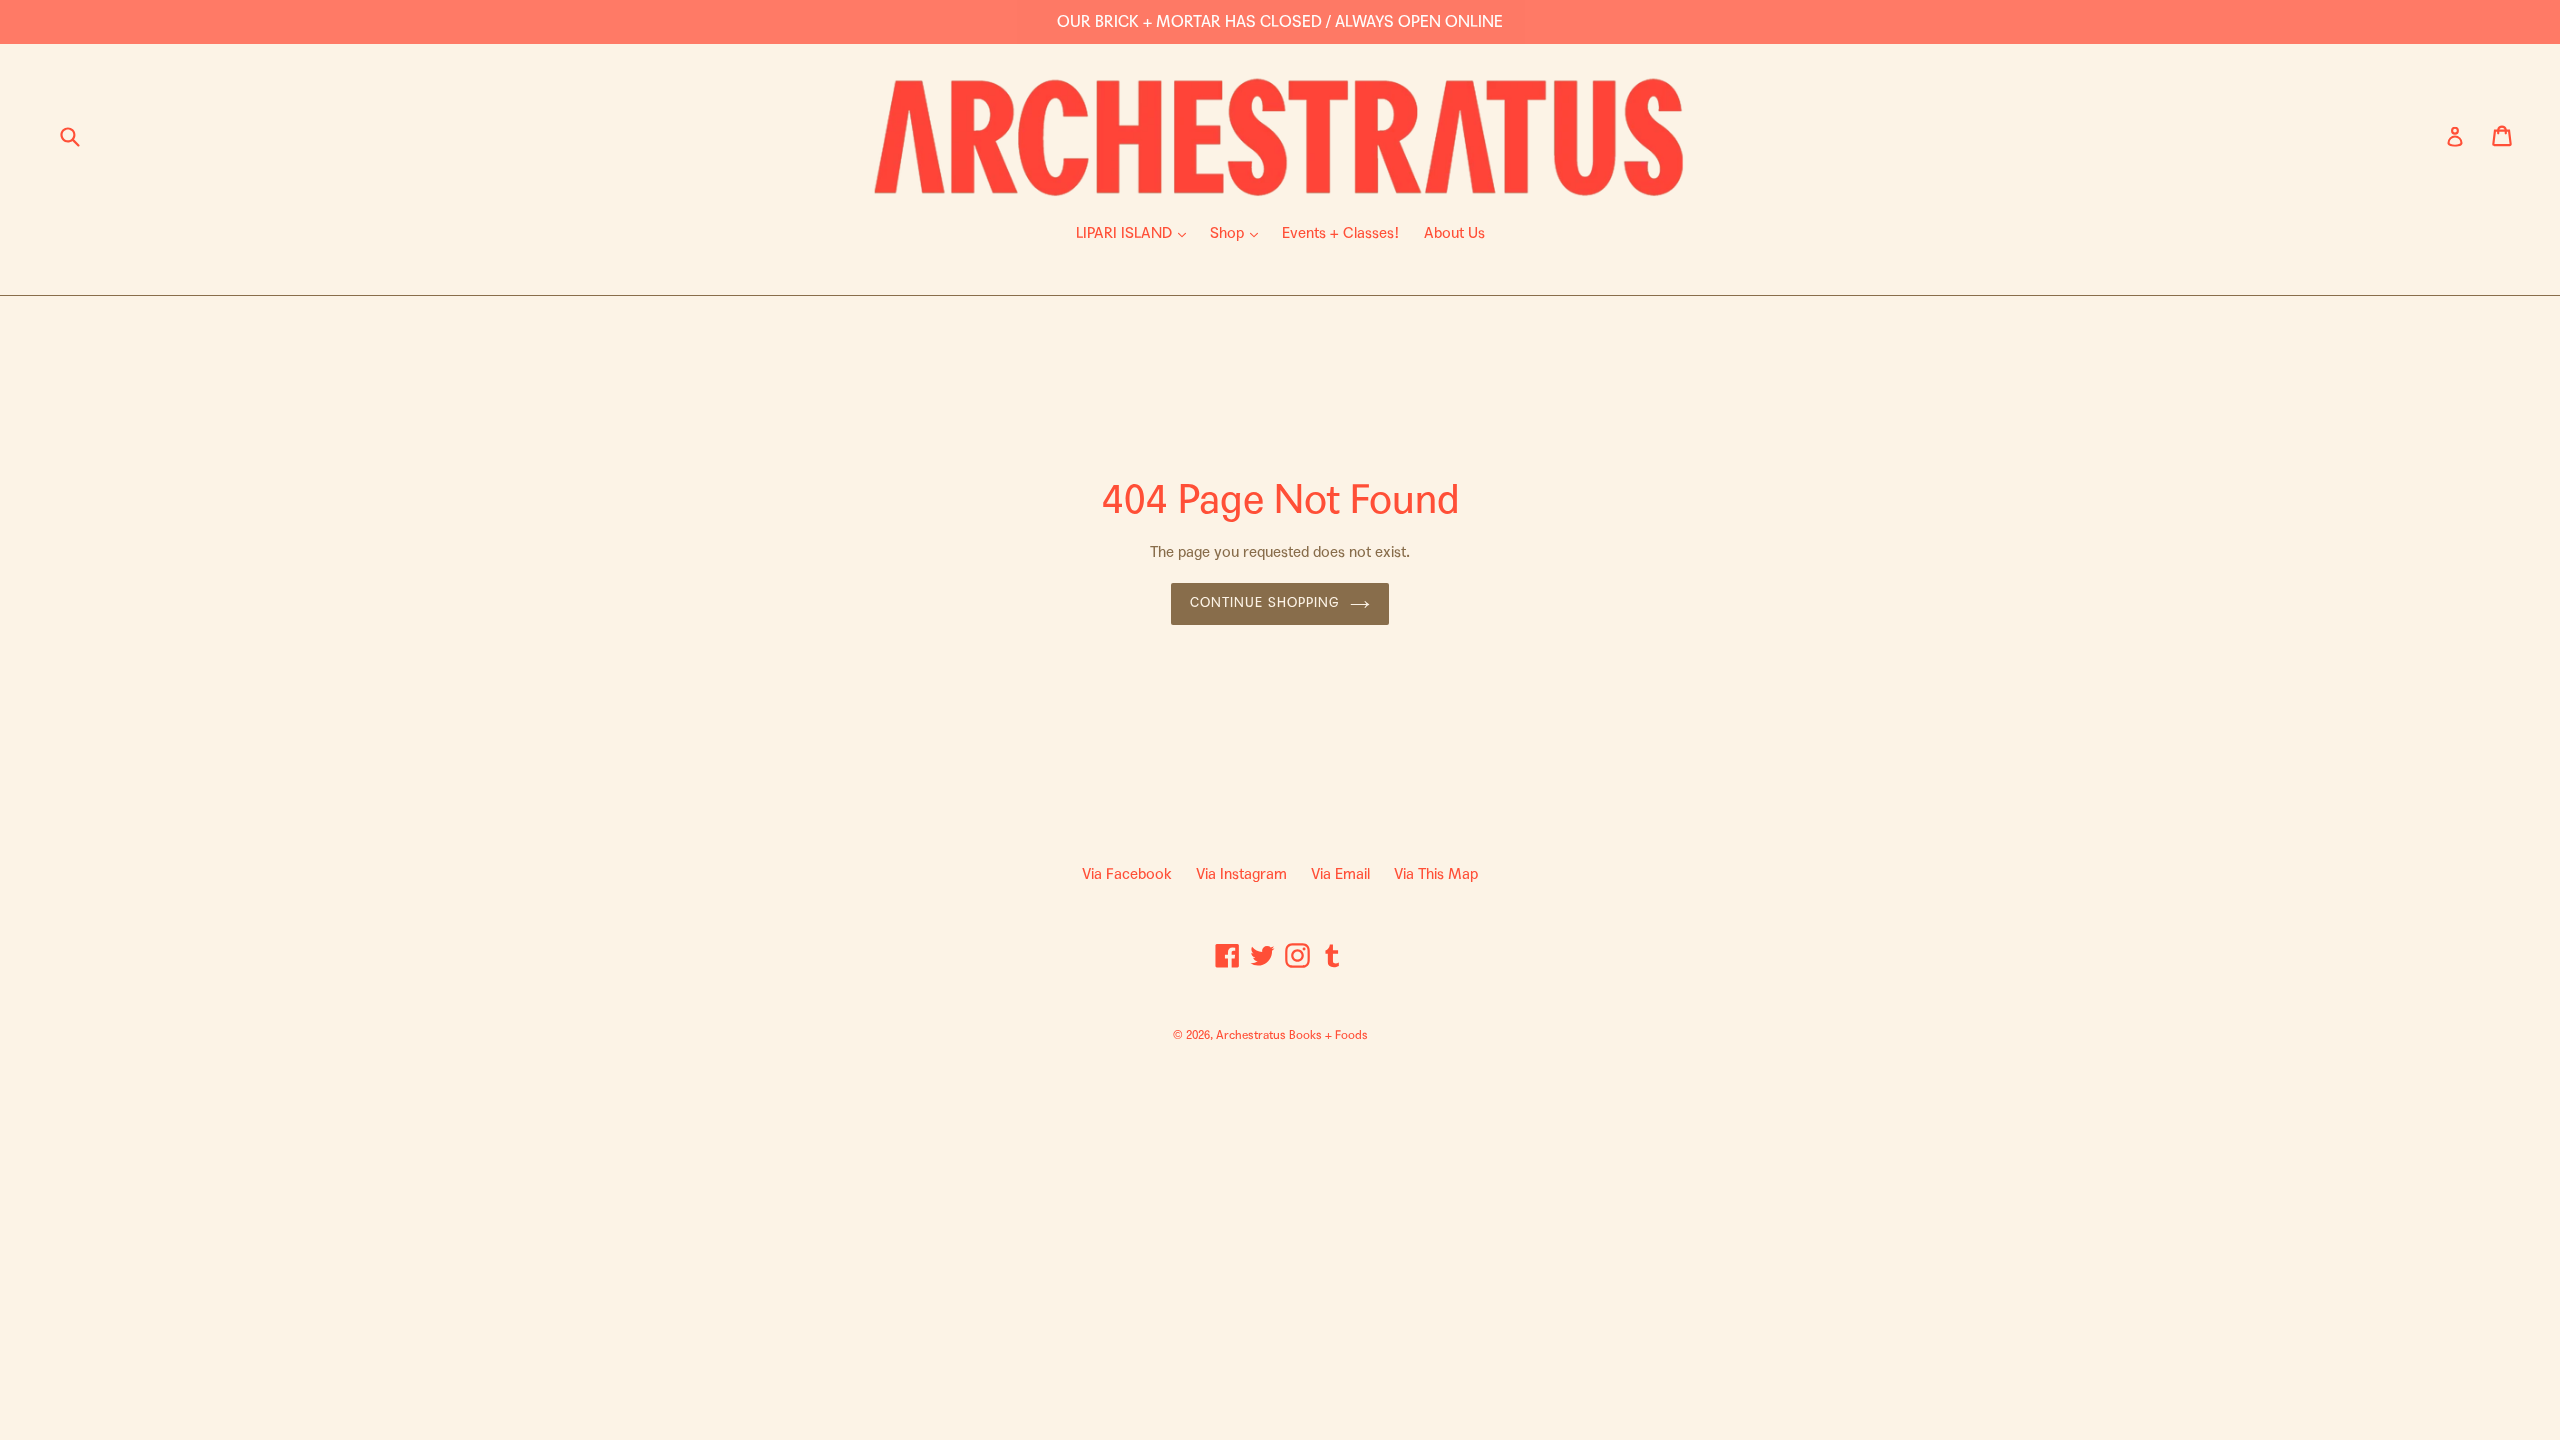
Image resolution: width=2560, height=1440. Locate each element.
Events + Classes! (1341, 233)
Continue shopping (1265, 603)
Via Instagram (1241, 874)
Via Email (1340, 874)
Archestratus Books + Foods (1292, 1035)
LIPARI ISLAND (1136, 232)
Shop (1239, 232)
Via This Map (1436, 874)
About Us (1454, 233)
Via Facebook (1127, 874)
